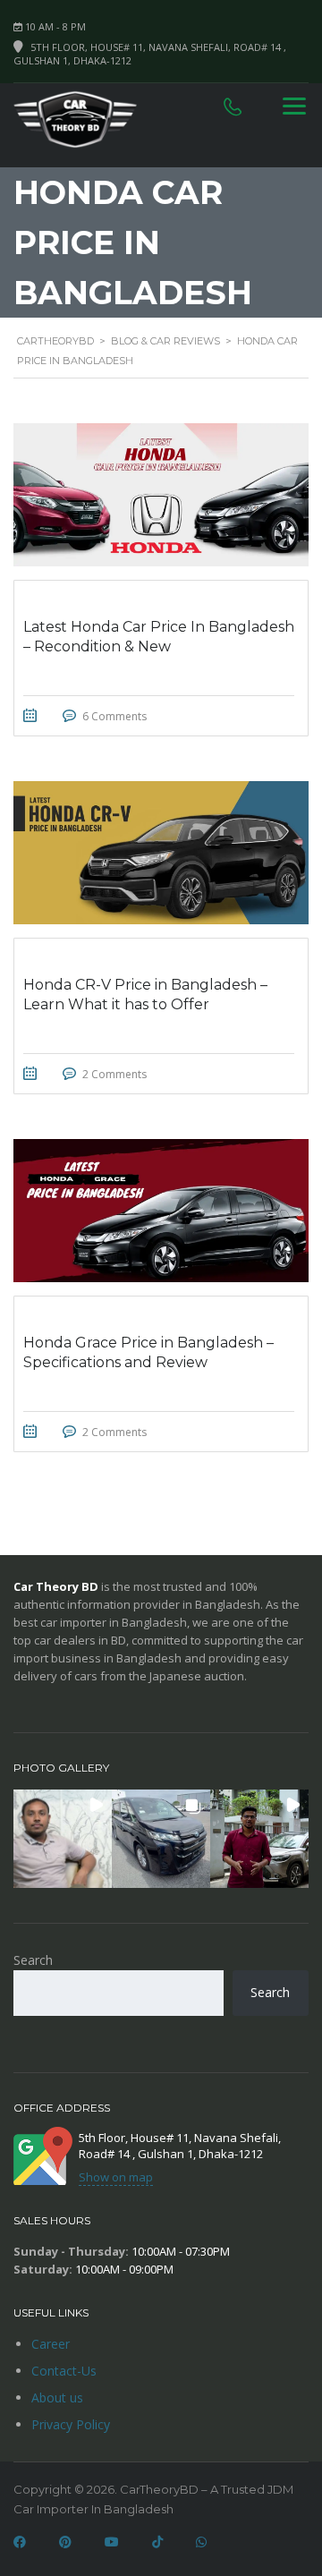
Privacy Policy (71, 2424)
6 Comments (114, 716)
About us (57, 2397)
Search (33, 1960)
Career (51, 2344)
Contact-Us (64, 2371)
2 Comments (114, 1074)
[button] (63, 1839)
